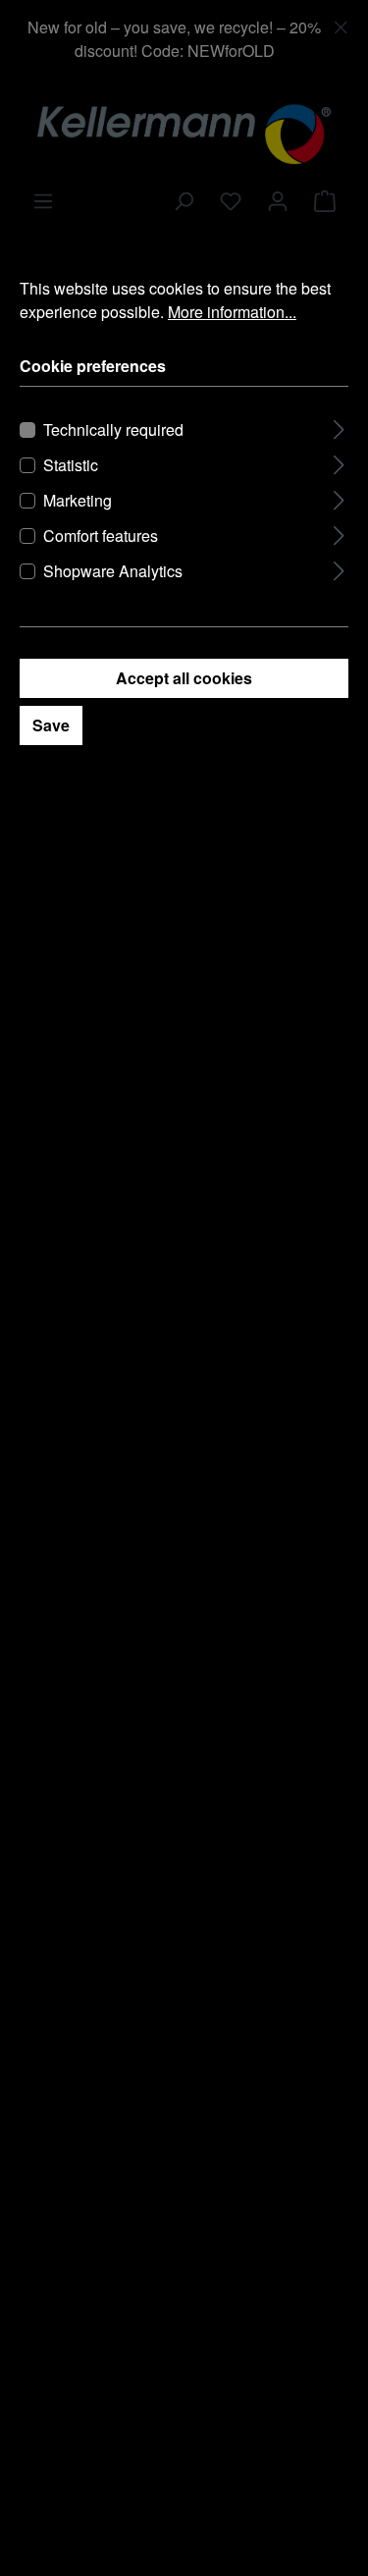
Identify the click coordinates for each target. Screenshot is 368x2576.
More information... (232, 312)
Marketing (78, 500)
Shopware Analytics (113, 571)
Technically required (113, 429)
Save (51, 725)
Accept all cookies (184, 678)
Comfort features (101, 536)
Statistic (71, 465)
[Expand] (339, 427)
